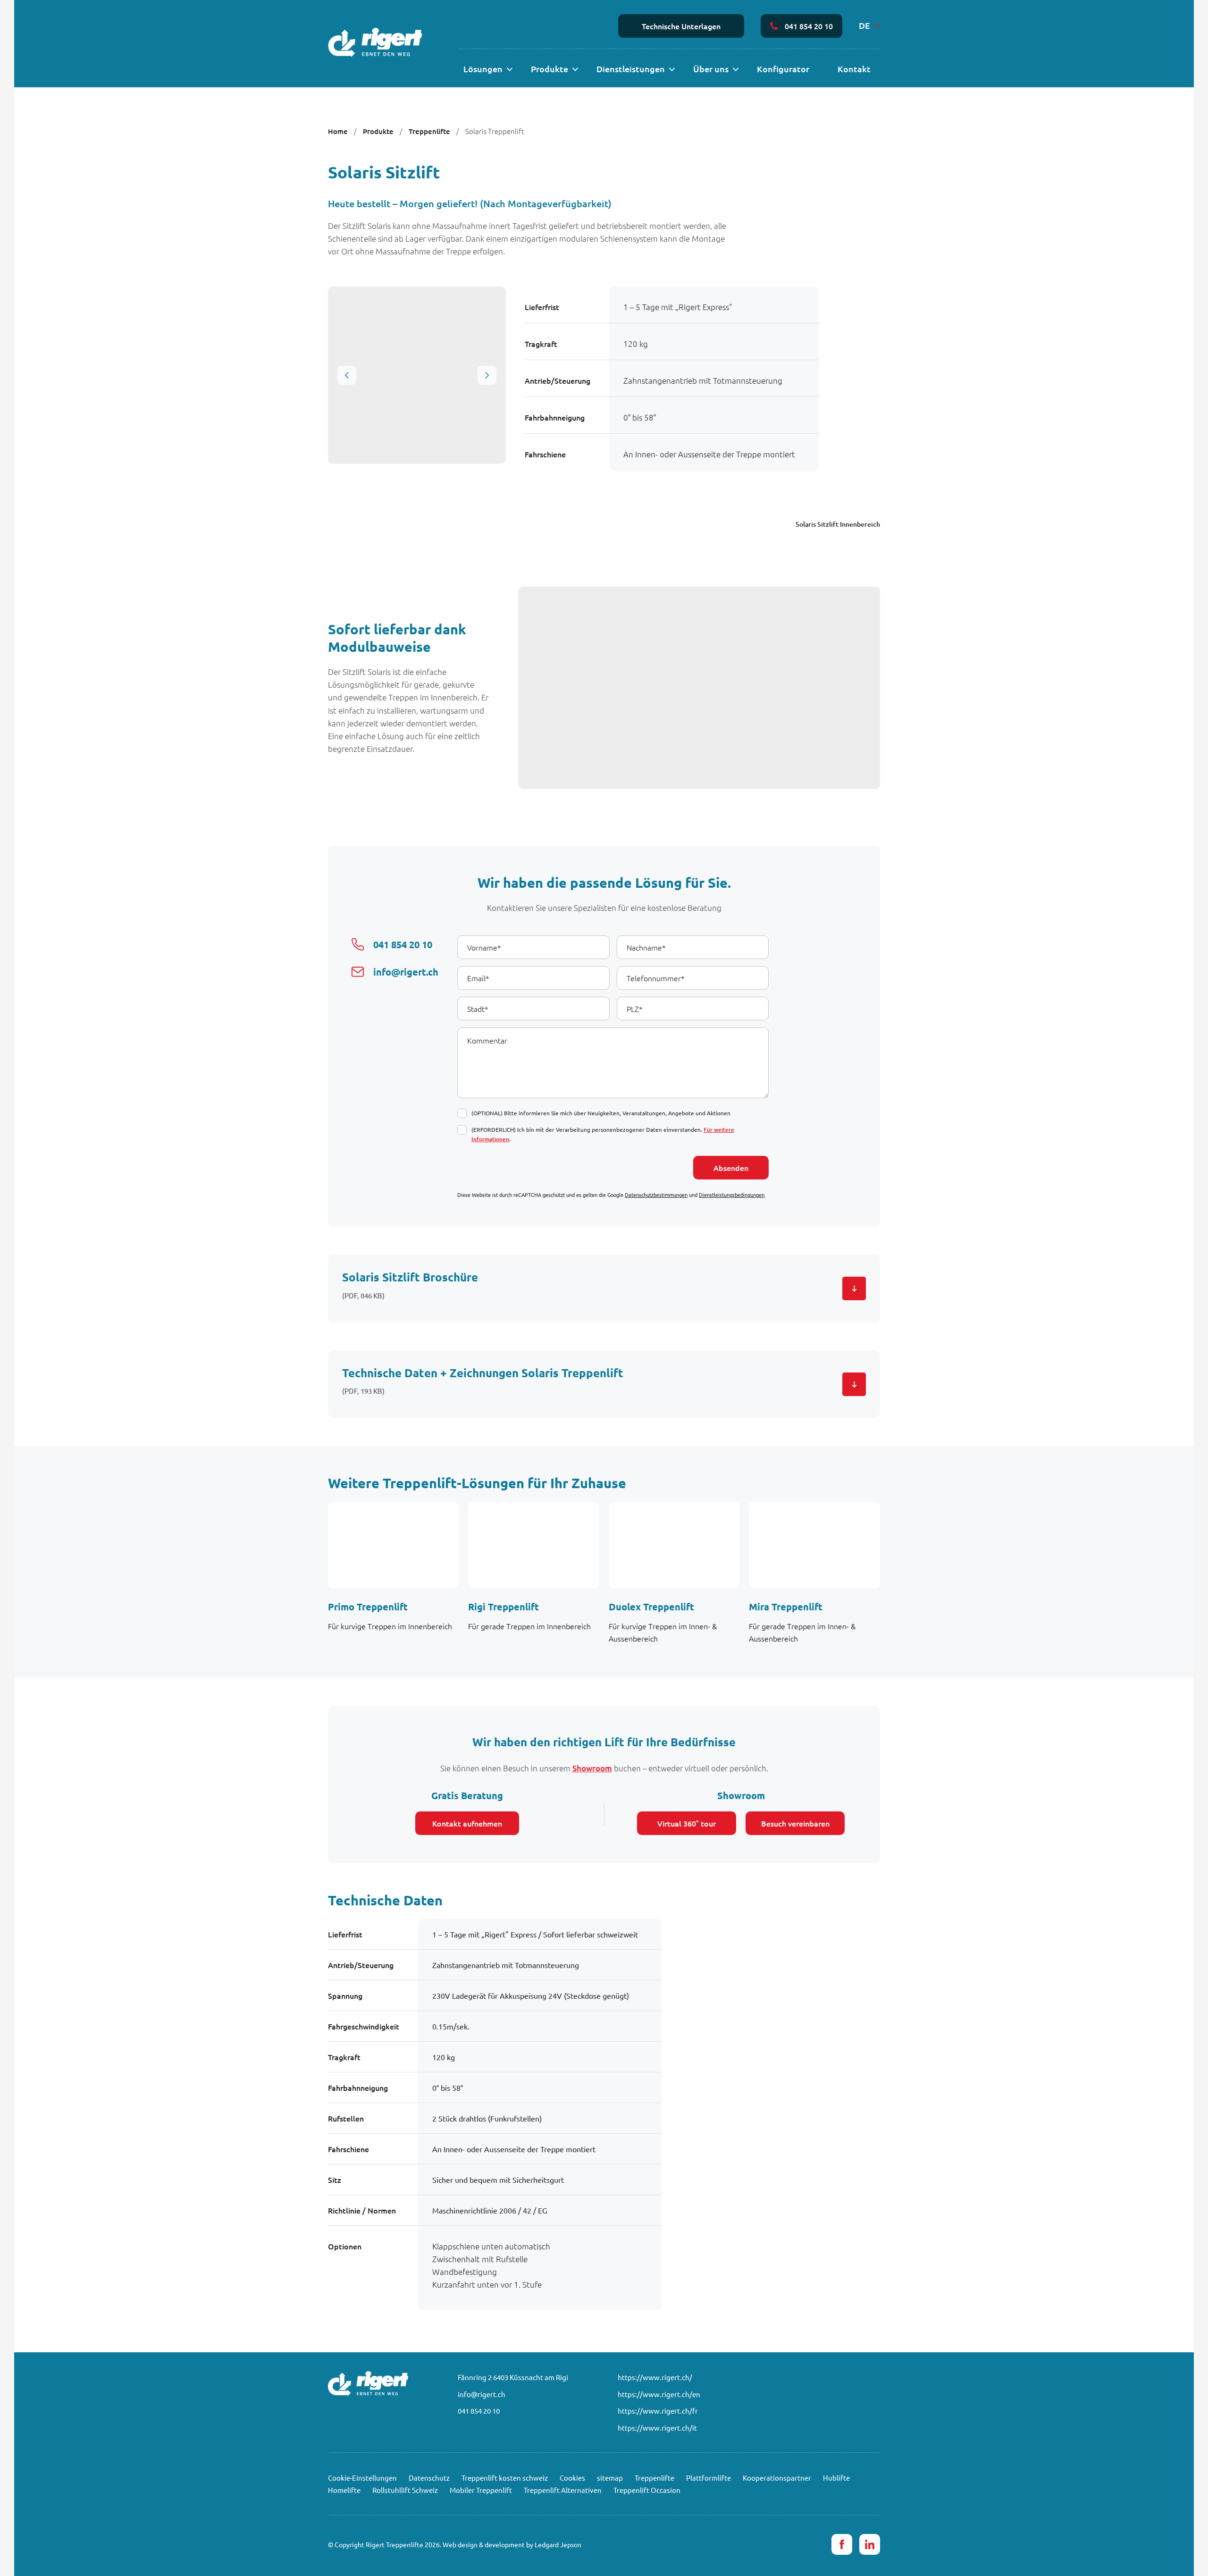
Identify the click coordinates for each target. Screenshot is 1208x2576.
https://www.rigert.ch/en (659, 2394)
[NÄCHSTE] (487, 375)
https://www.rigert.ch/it (657, 2428)
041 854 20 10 (809, 26)
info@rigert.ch (482, 2394)
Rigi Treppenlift (503, 1607)
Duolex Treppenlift (651, 1607)
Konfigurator (783, 69)
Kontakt (854, 69)
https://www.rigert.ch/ (655, 2377)
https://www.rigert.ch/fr (658, 2411)
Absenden (731, 1168)
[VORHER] (347, 375)
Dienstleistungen (631, 69)
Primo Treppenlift (368, 1607)
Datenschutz (429, 2478)
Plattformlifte (709, 2478)
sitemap (610, 2478)
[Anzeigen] (509, 70)
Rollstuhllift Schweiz (405, 2490)
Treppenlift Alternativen (563, 2490)
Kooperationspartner (777, 2478)
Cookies (572, 2478)
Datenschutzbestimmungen (656, 1195)
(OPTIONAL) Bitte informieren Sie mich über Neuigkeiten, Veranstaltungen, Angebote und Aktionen (601, 1113)
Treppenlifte (429, 131)
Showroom (592, 1768)
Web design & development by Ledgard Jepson (512, 2544)
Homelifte (344, 2490)
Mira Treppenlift (786, 1607)
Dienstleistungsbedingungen (732, 1195)
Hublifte (836, 2478)
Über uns (711, 69)
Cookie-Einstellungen (362, 2478)
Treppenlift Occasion (647, 2490)
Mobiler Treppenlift (481, 2490)
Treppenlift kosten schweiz (505, 2478)
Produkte (549, 69)
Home (338, 131)
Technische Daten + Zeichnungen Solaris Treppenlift (483, 1373)
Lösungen (483, 69)
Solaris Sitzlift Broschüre (410, 1277)
